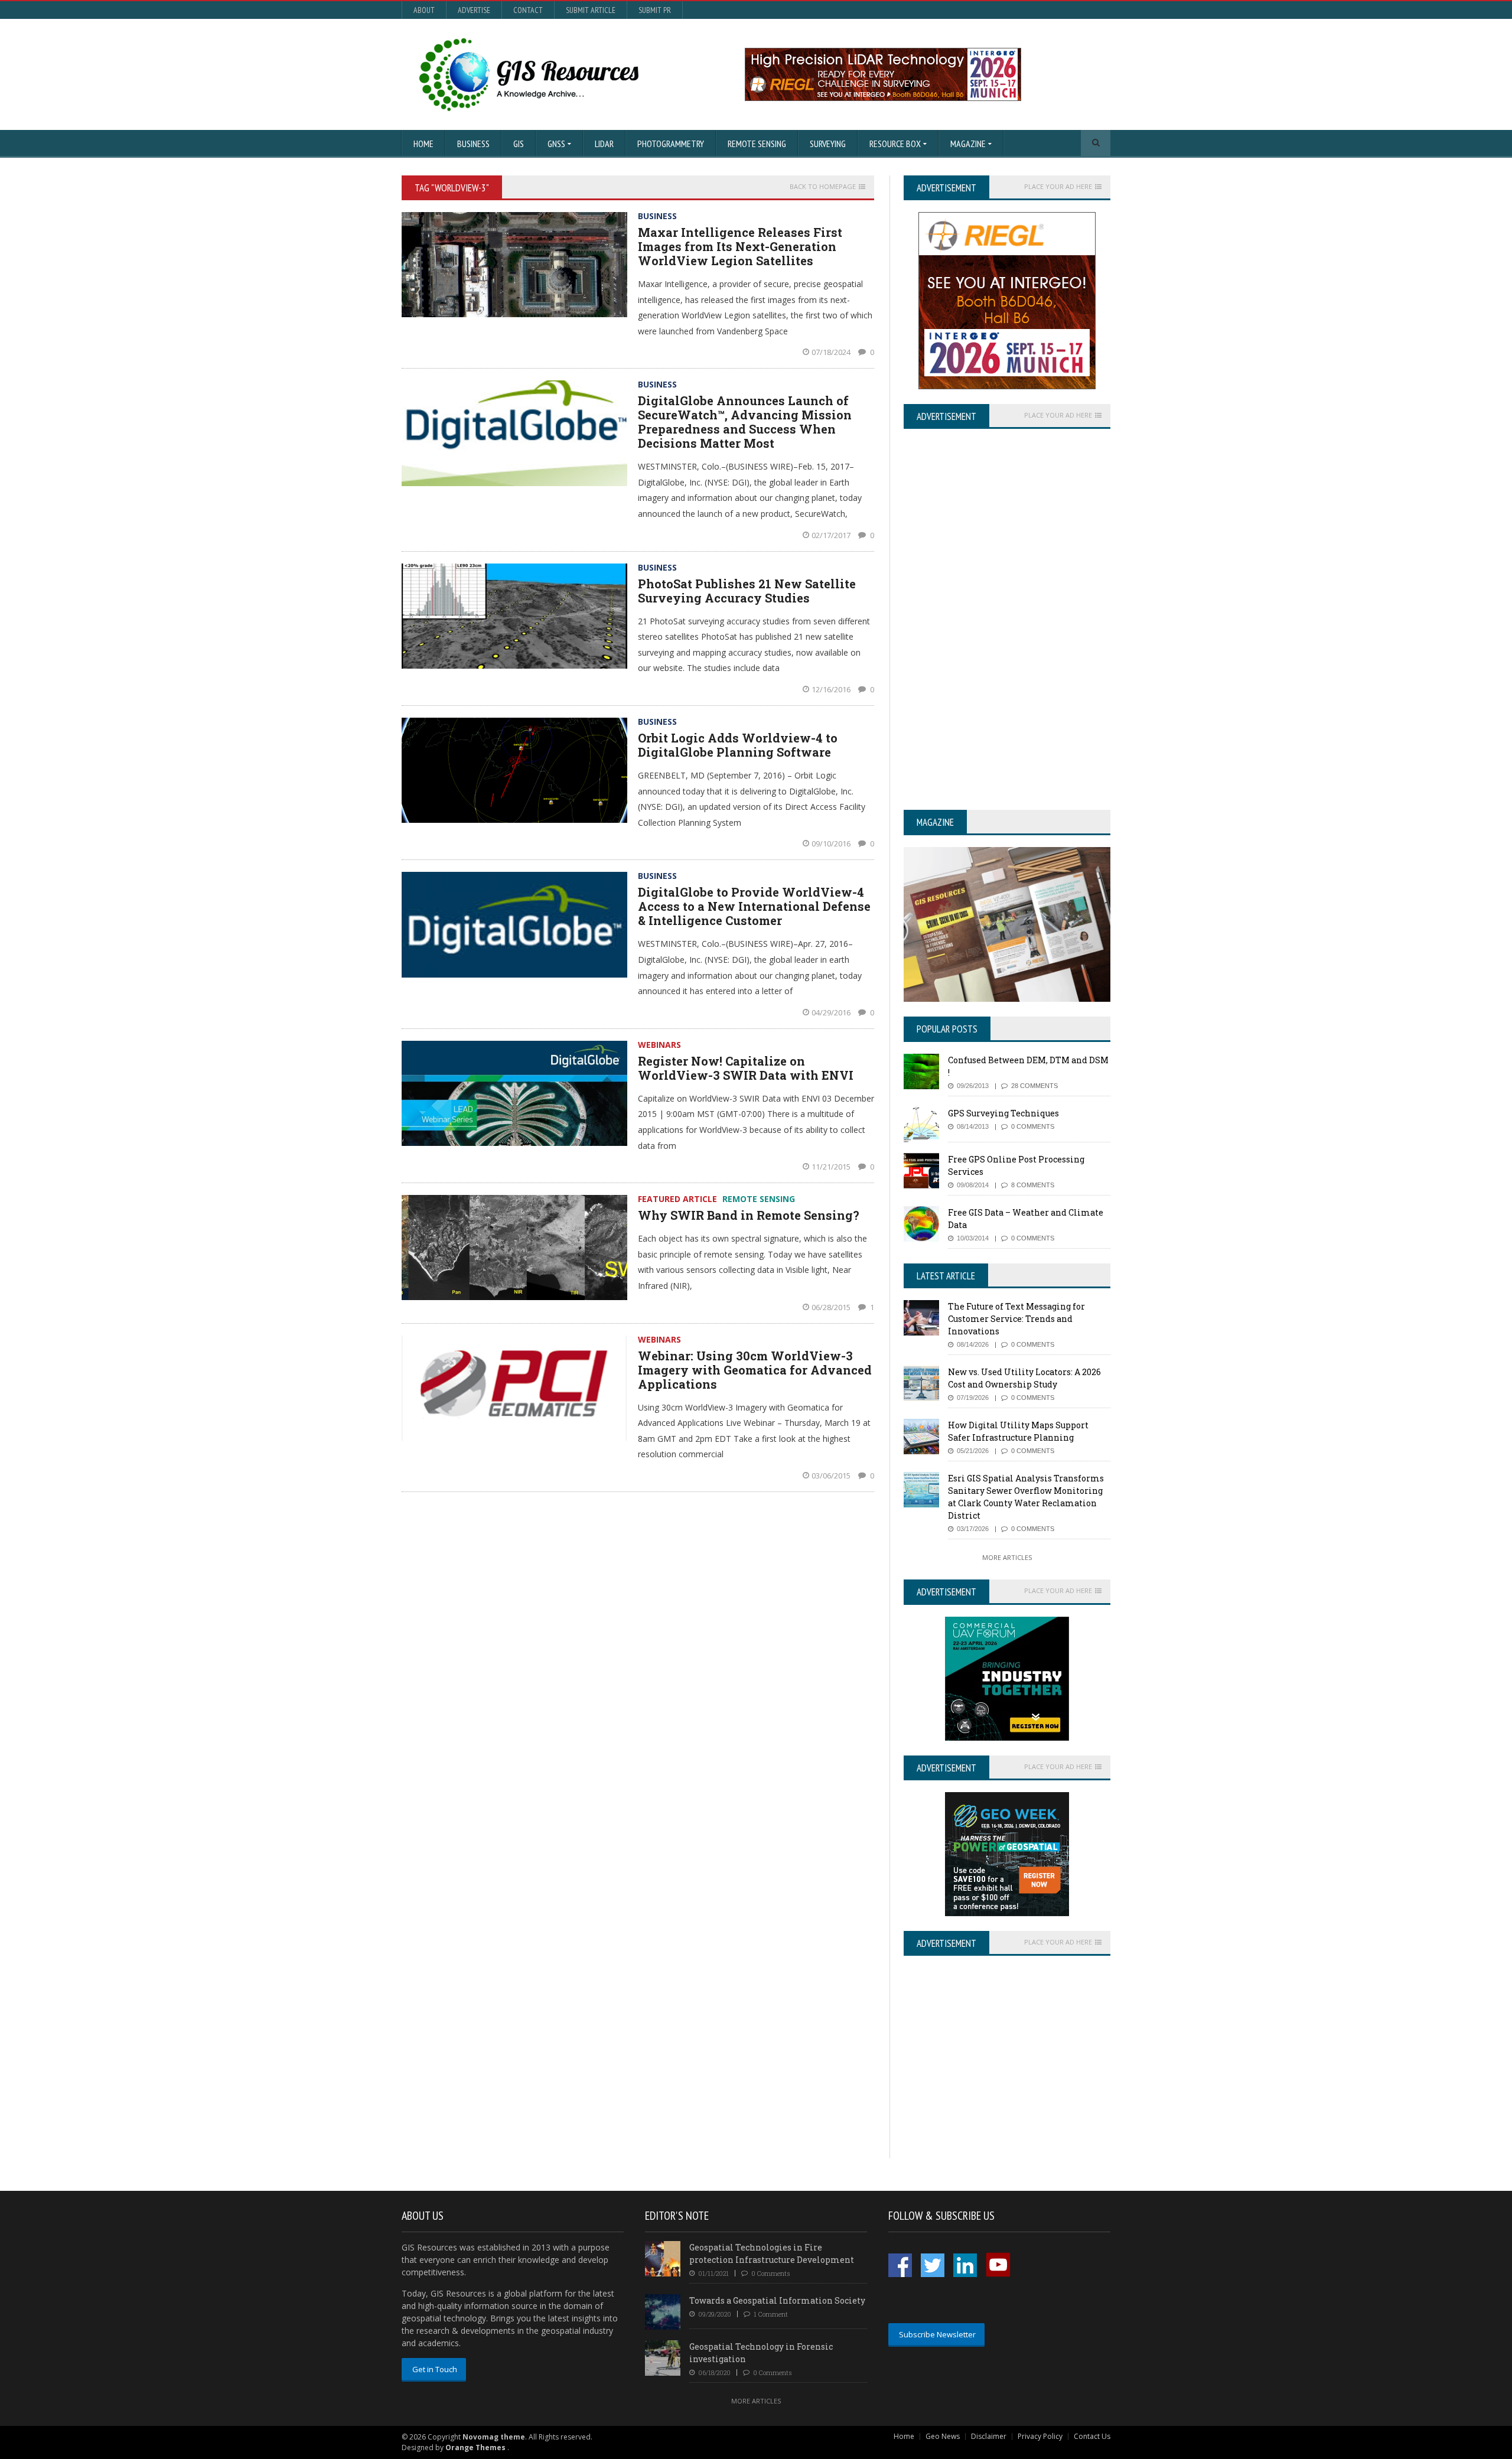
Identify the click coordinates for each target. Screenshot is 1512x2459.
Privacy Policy (1040, 2436)
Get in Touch (435, 2369)
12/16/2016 (832, 689)
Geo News (943, 2436)
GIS (519, 144)
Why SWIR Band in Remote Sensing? (749, 1215)
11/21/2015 (832, 1167)
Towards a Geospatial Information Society (777, 2300)
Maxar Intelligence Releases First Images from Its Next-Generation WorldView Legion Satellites (740, 246)
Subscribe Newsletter (937, 2334)
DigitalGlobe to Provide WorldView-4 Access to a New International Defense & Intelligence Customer (754, 906)
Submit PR (655, 10)
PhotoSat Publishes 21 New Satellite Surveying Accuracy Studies (747, 591)
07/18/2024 (832, 352)
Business (473, 144)
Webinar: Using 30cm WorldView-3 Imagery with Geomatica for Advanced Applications (755, 1370)
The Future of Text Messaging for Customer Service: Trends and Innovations (1016, 1319)
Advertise (474, 10)
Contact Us (1092, 2436)
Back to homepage (823, 187)
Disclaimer (989, 2436)
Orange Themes (475, 2447)
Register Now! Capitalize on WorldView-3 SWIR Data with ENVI (746, 1068)
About (424, 10)
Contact (528, 10)
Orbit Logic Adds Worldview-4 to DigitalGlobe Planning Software (738, 745)
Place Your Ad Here (1058, 187)
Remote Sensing (757, 144)
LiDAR (604, 144)
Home (423, 144)
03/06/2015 (832, 1476)
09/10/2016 (832, 843)
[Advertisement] (1003, 2075)
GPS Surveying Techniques (1003, 1113)
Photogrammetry (671, 144)
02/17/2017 (832, 535)
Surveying (828, 144)
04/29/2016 (832, 1012)
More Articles (1007, 1557)
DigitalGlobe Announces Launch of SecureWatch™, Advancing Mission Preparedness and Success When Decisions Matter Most (745, 422)
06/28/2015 (832, 1307)
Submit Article (591, 10)
